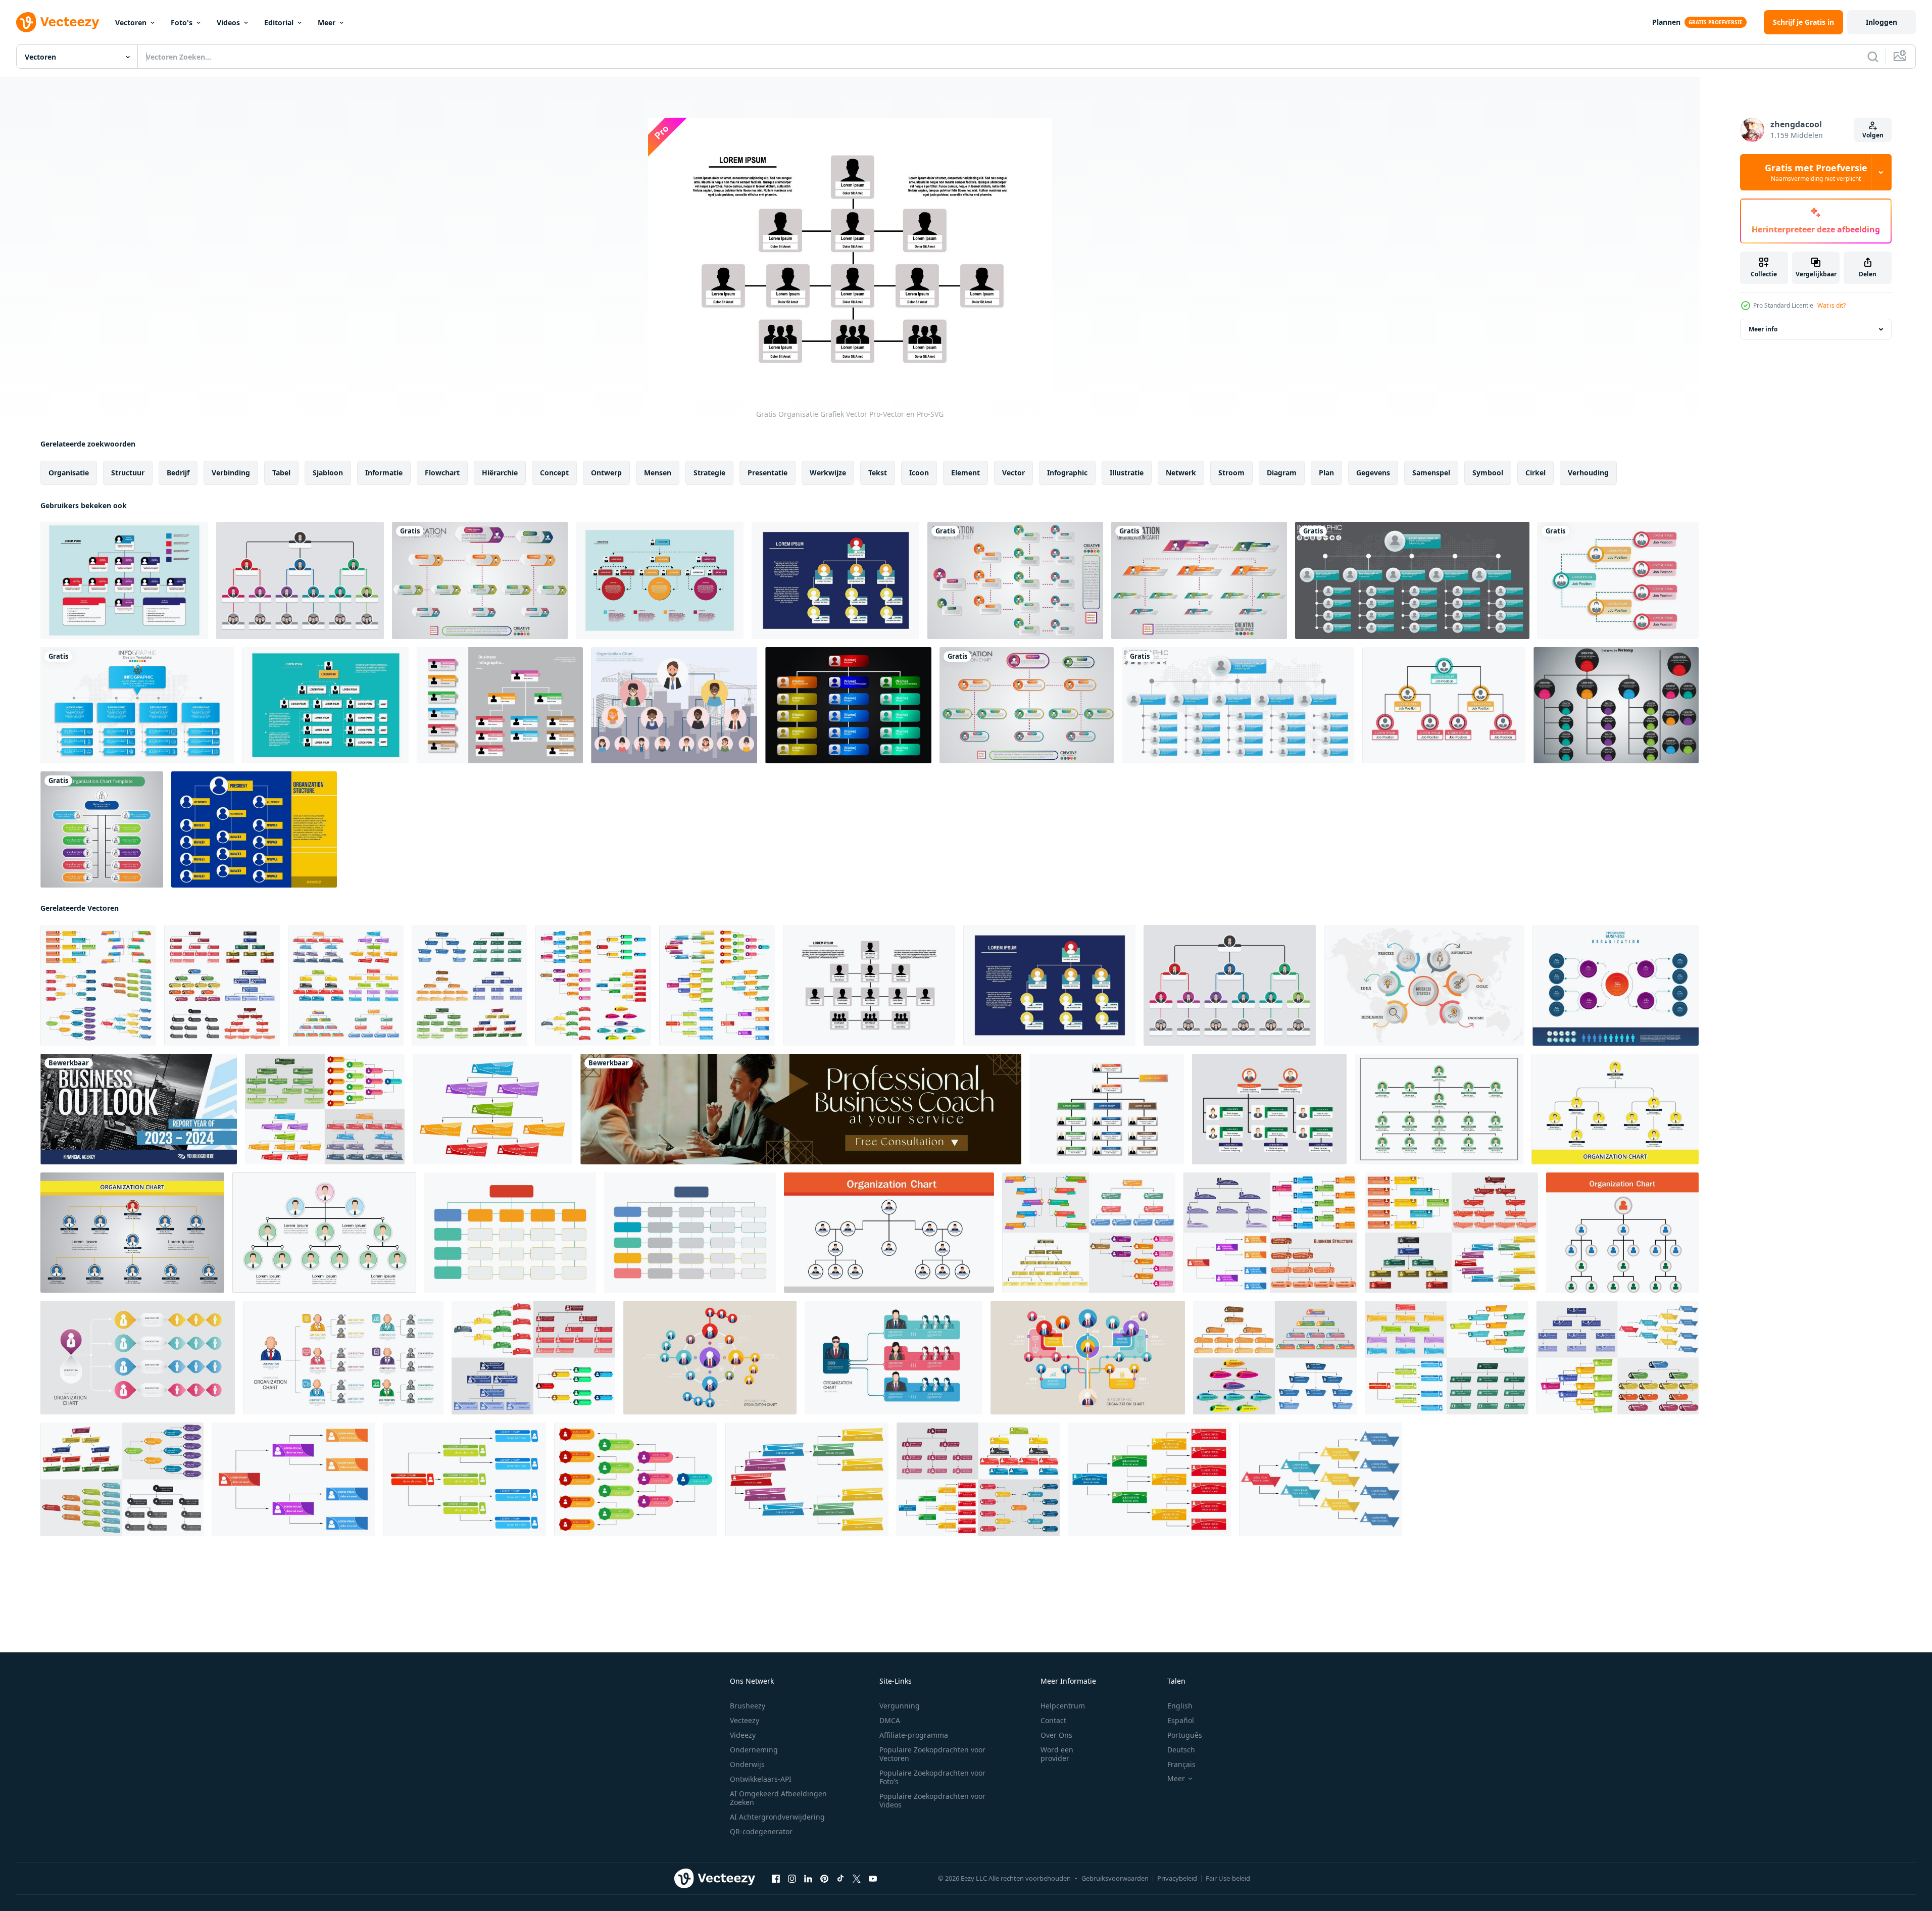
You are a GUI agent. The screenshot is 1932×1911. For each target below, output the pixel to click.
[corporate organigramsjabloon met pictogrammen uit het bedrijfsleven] (1199, 580)
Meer (327, 22)
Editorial (279, 22)
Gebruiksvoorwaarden (1115, 1878)
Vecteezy (745, 1720)
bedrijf (178, 473)
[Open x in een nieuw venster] (857, 1879)
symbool (1488, 473)
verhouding (1588, 473)
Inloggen (1881, 22)
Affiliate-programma (914, 1735)
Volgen (1873, 135)
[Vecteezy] (58, 22)
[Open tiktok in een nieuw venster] (840, 1879)
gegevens (1373, 473)
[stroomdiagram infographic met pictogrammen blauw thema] (137, 705)
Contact (1053, 1720)
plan (1326, 473)
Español (1181, 1720)
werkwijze (828, 473)
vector (1013, 473)
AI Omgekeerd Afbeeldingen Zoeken (778, 1798)
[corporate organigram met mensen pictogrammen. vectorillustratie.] (1412, 580)
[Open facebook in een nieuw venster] (776, 1879)
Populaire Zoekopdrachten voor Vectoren (932, 1754)
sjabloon (328, 473)
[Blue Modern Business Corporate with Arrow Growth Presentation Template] (139, 1109)
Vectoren (131, 22)
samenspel (1431, 473)
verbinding (231, 473)
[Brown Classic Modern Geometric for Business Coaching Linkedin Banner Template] (801, 1109)
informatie (384, 473)
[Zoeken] (1873, 57)
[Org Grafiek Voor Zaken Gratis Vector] (848, 705)
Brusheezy (748, 1706)
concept (554, 473)
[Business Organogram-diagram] (1618, 580)
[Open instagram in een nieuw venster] (792, 1879)
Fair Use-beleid (1228, 1878)
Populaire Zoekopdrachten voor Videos (932, 1800)
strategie (709, 473)
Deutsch (1181, 1750)
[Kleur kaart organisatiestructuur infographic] (500, 705)
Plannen (1666, 22)
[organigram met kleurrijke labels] (102, 829)
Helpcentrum (1063, 1706)
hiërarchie (500, 473)
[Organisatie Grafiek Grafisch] (674, 705)
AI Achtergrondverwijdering (777, 1817)
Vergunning (900, 1706)
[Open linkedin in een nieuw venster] (808, 1879)
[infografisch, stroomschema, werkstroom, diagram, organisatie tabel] (510, 1233)
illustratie (1127, 473)
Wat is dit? (1831, 305)
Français (1181, 1764)
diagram (1282, 473)
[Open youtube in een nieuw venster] (873, 1879)
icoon (919, 473)
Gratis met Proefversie (1816, 172)
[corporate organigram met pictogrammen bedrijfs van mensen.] (1015, 580)
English (1180, 1706)
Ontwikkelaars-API (761, 1779)
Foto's (182, 22)
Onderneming (754, 1750)
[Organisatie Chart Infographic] (300, 580)
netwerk (1181, 473)
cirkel (1535, 473)
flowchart (442, 473)
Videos (228, 22)
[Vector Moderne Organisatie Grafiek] (1616, 705)
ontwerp (606, 473)
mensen (658, 473)
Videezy (743, 1735)
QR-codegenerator (761, 1831)
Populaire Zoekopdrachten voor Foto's (932, 1777)
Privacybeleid (1177, 1878)
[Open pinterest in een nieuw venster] (824, 1879)
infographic (1067, 473)
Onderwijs (747, 1764)
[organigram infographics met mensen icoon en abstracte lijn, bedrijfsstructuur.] (1439, 1109)
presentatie (767, 473)
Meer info (1763, 329)
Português (1185, 1735)
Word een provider (1057, 1754)
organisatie (69, 473)
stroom (1231, 473)
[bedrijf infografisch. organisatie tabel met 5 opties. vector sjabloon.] (1424, 985)
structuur (128, 473)
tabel (281, 473)
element (965, 473)
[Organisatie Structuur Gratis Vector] (254, 829)
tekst (878, 473)
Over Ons (1056, 1735)
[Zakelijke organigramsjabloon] (480, 580)
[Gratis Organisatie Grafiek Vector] (124, 580)
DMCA (890, 1720)
